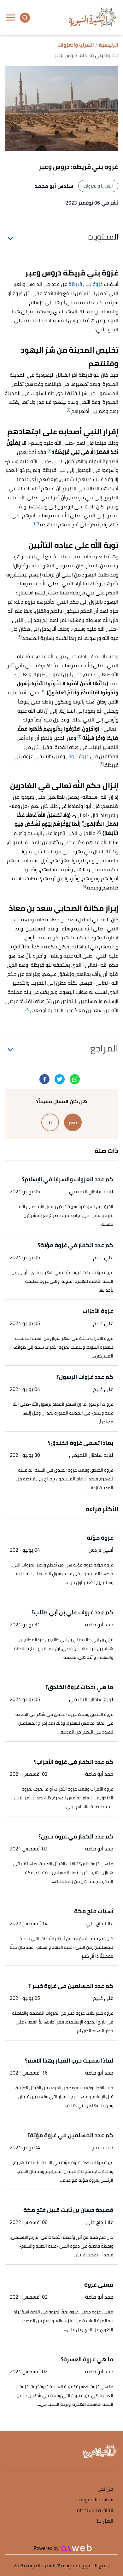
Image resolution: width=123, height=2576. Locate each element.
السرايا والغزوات (98, 186)
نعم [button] (73, 1122)
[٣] (37, 523)
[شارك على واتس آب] (75, 1079)
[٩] (27, 1009)
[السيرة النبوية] (93, 18)
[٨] (84, 886)
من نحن (105, 2489)
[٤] (20, 637)
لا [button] (50, 1122)
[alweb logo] (76, 2548)
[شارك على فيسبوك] (44, 1079)
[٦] (79, 736)
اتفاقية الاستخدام (95, 2511)
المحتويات (103, 237)
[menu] (10, 18)
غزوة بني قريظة (86, 284)
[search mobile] (25, 18)
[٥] (43, 691)
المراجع (104, 1048)
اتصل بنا (105, 2521)
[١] (68, 410)
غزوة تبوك (78, 756)
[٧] (99, 832)
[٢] (50, 451)
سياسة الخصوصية (94, 2500)
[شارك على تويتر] (60, 1079)
